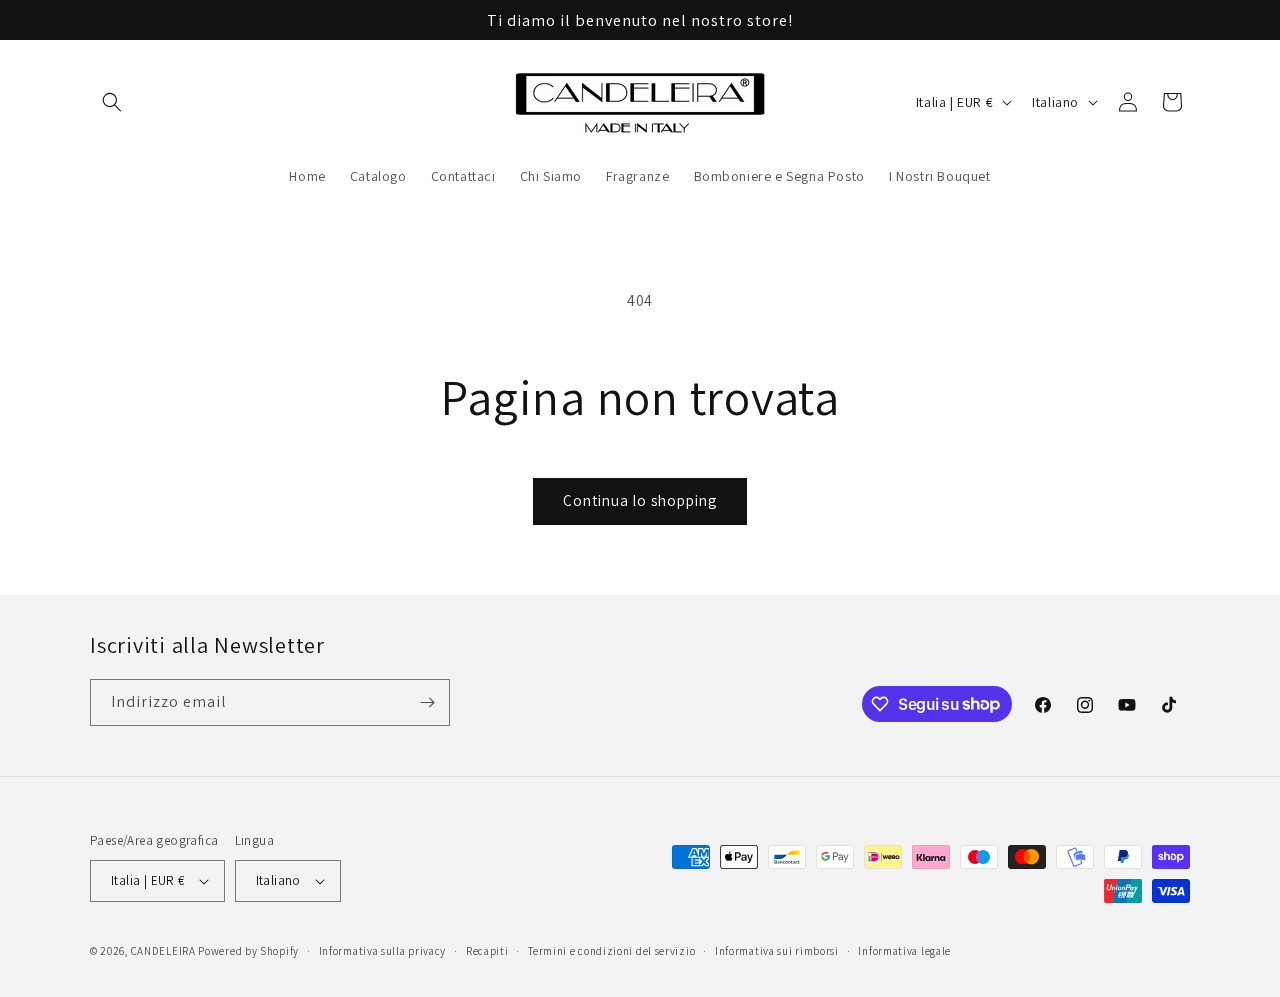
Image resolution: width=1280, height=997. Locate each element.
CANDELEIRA (163, 951)
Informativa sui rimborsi (777, 951)
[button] (112, 102)
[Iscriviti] (427, 702)
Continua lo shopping (640, 500)
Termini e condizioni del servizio (611, 951)
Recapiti (487, 951)
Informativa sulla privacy (383, 951)
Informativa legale (904, 951)
